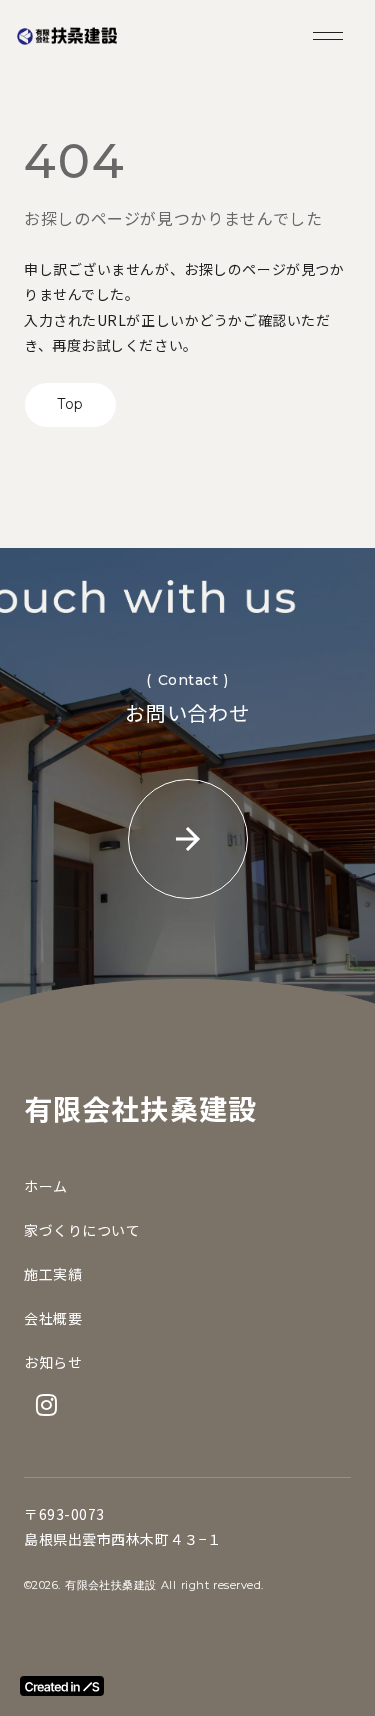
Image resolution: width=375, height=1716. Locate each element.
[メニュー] (328, 36)
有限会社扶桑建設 (140, 1108)
